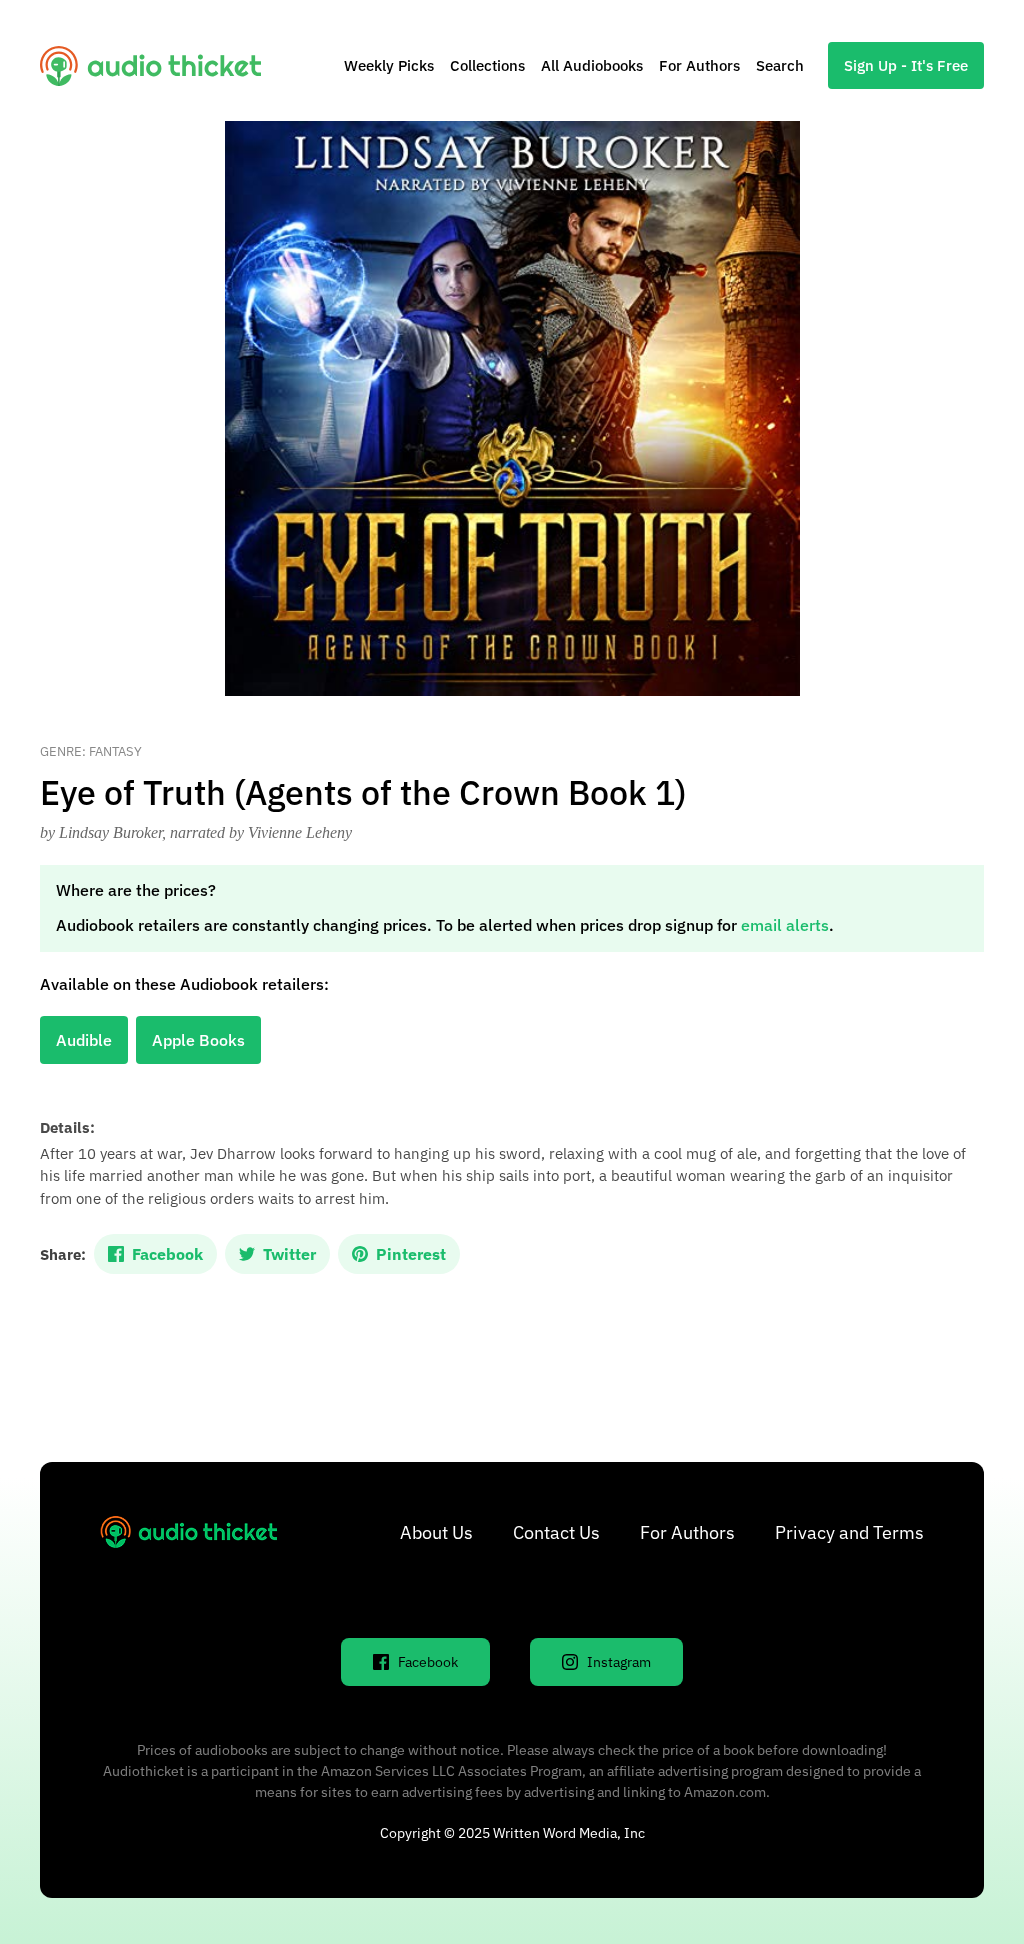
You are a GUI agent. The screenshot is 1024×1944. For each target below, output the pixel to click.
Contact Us (556, 1532)
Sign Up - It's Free (906, 65)
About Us (436, 1532)
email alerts (785, 925)
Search (780, 65)
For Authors (699, 65)
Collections (487, 65)
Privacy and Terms (849, 1532)
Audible (84, 1040)
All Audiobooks (592, 65)
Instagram (619, 1662)
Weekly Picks (389, 65)
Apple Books (198, 1040)
